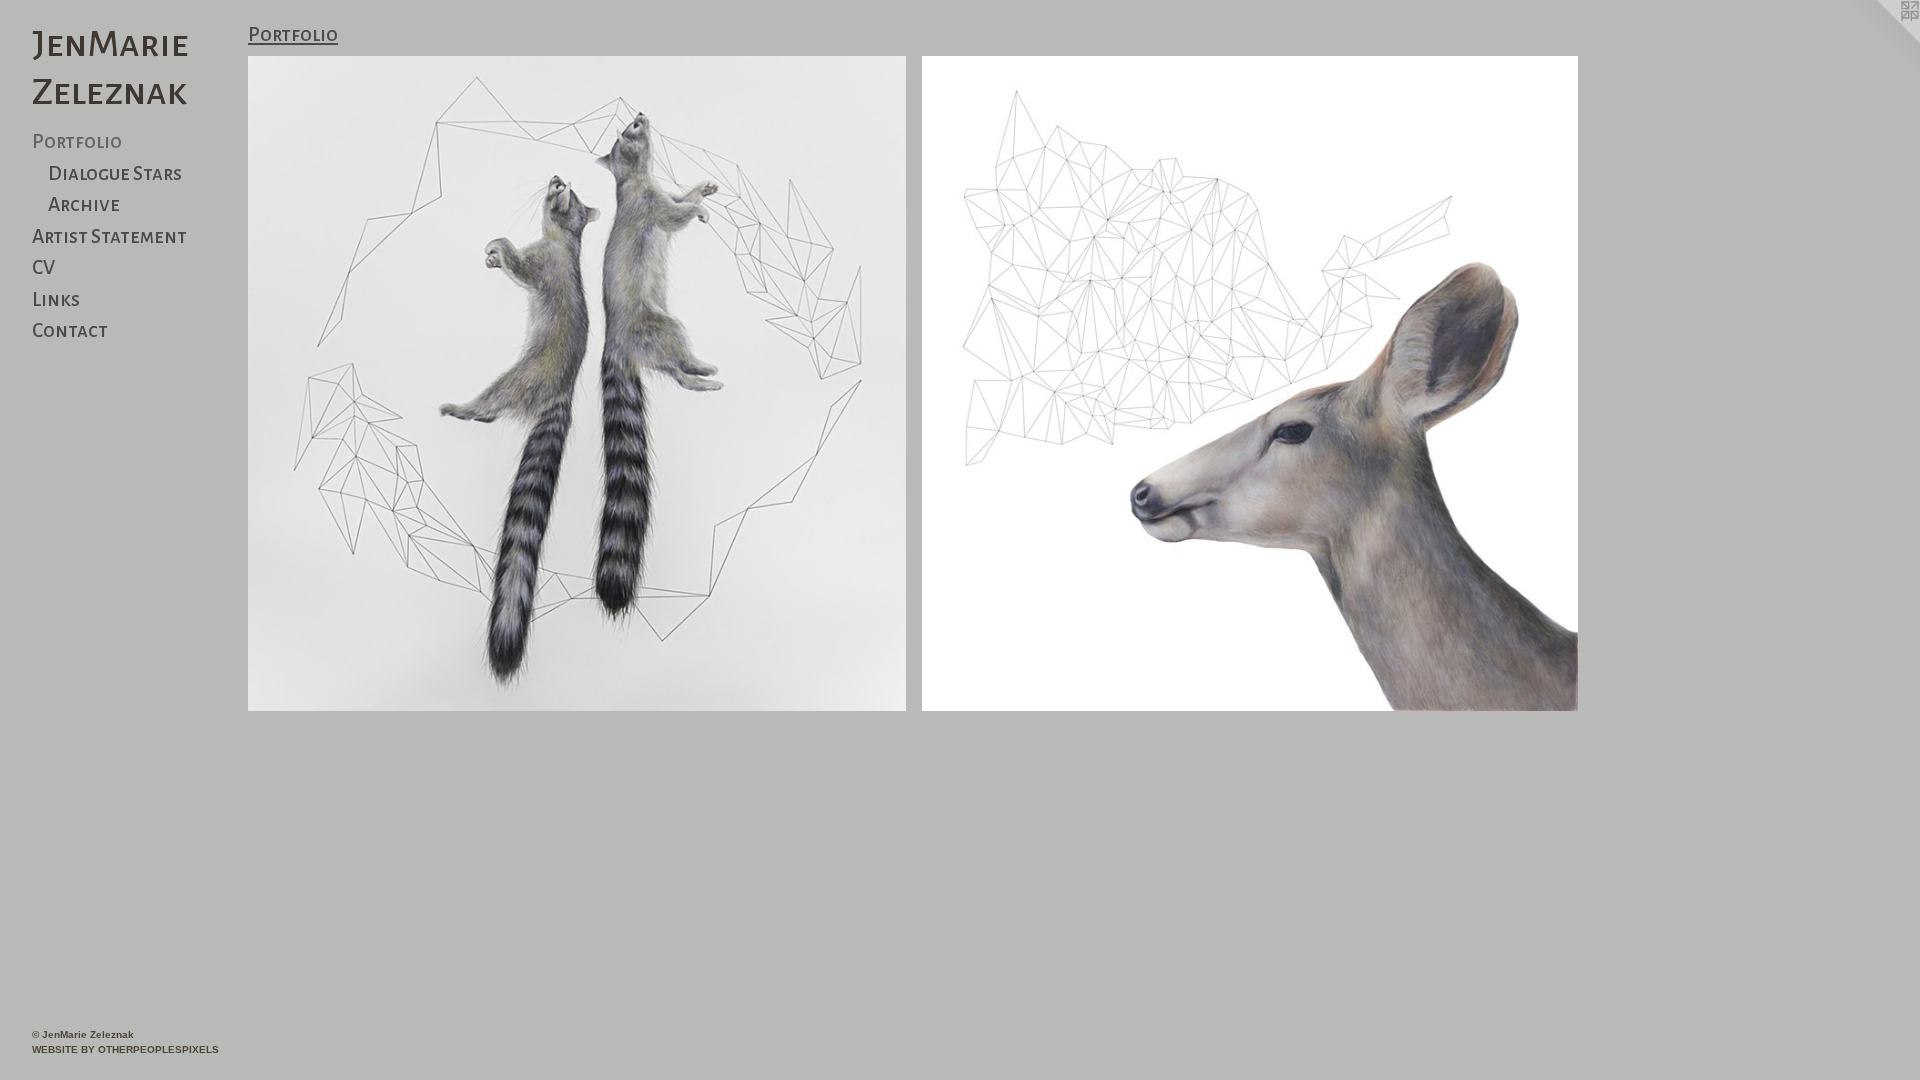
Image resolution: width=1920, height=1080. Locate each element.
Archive (84, 204)
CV (43, 267)
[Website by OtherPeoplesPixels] (1880, 40)
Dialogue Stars (115, 173)
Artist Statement (109, 236)
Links (56, 299)
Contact (70, 330)
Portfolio (77, 141)
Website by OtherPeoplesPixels (125, 1049)
